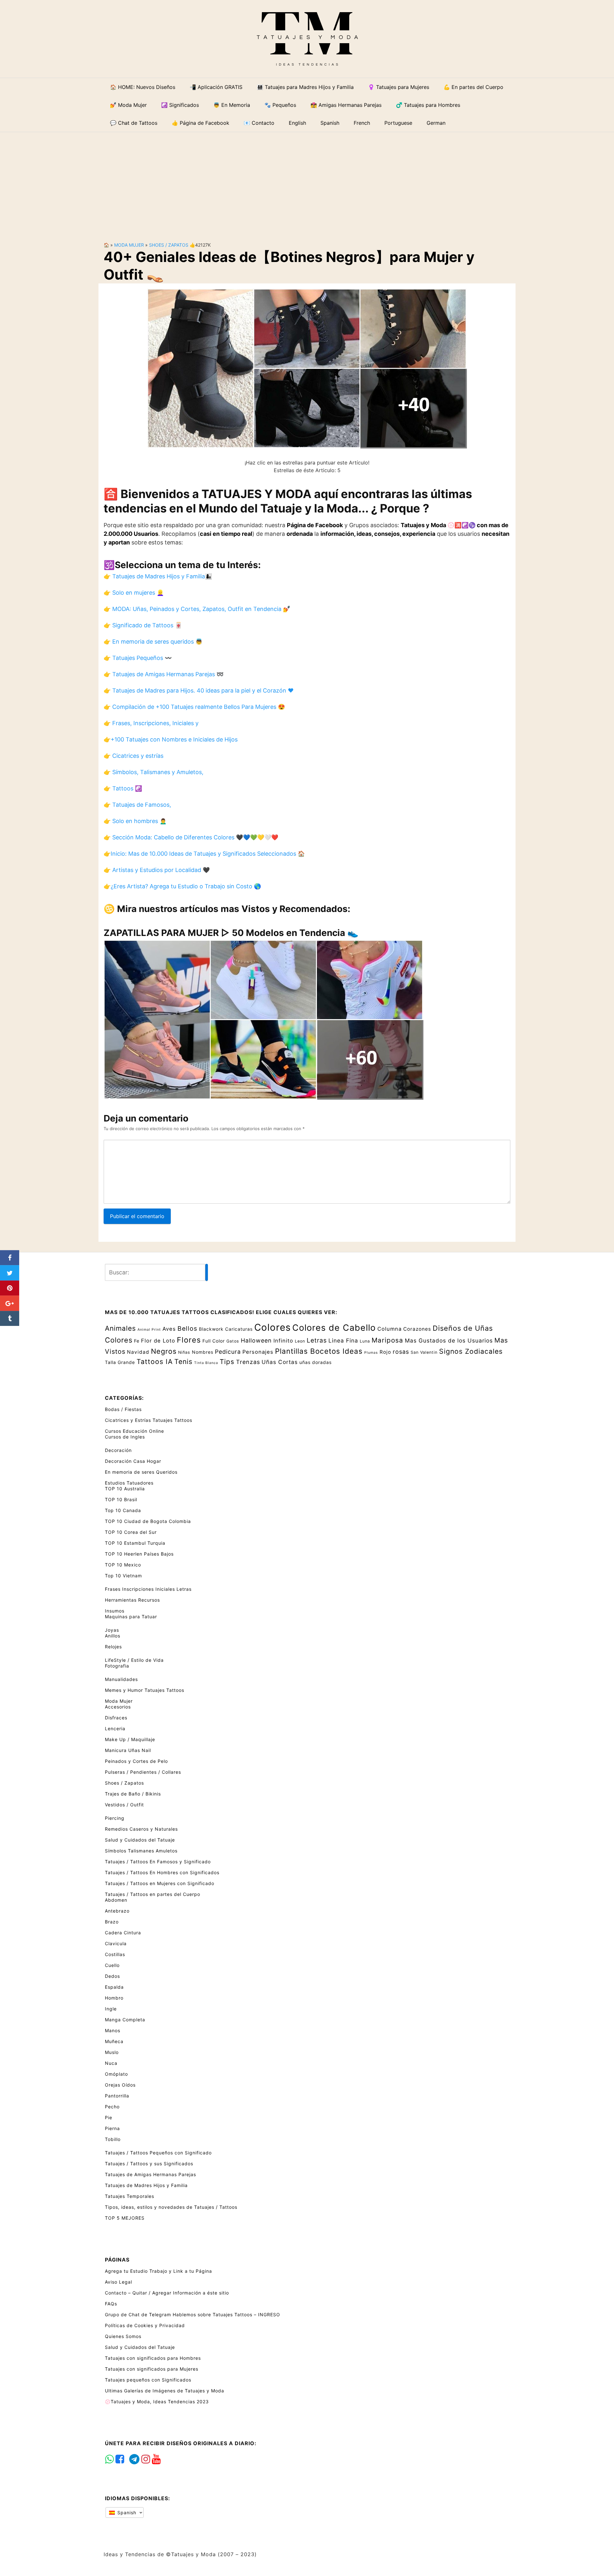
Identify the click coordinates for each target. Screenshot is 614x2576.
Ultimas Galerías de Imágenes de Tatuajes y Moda (165, 2391)
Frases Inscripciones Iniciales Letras (148, 1589)
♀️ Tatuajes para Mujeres (399, 87)
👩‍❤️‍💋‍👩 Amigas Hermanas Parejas (346, 105)
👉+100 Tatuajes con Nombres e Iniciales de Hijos (171, 739)
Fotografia (117, 1666)
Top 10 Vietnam (123, 1576)
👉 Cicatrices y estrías (134, 756)
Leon (300, 1341)
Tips (227, 1362)
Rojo (385, 1352)
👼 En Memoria (232, 105)
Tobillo (113, 2139)
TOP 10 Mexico (123, 1565)
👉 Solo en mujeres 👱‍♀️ (134, 593)
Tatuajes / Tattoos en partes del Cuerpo (153, 1894)
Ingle (111, 2009)
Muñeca (114, 2041)
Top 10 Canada (123, 1510)
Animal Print (149, 1330)
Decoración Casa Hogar (133, 1461)
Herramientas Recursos (132, 1600)
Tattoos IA (155, 1361)
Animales (120, 1328)
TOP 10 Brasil (121, 1499)
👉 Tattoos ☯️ (123, 788)
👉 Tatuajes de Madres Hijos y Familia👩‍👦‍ (158, 576)
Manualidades (121, 1679)
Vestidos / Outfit (124, 1805)
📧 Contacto (259, 123)
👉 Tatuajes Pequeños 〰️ (138, 658)
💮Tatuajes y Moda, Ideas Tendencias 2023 (157, 2402)
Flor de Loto (158, 1341)
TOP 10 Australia (125, 1489)
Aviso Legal (118, 2282)
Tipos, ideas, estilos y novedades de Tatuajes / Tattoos (171, 2207)
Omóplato (116, 2074)
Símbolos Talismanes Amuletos (141, 1851)
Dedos (112, 1976)
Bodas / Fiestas (123, 1409)
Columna (390, 1329)
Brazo (112, 1922)
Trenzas (248, 1362)
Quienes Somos (123, 2336)
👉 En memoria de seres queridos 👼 (153, 642)
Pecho (112, 2107)
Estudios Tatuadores (129, 1483)
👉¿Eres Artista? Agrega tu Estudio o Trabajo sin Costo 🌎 (182, 886)
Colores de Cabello (334, 1328)
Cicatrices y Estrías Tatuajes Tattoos (149, 1420)
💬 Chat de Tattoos (134, 123)
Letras (317, 1340)
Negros (164, 1351)
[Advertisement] (307, 182)
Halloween (256, 1340)
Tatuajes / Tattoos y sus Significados (149, 2164)
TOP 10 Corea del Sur (131, 1532)
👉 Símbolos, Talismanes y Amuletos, (153, 772)
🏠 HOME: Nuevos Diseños (143, 87)
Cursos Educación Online (134, 1431)
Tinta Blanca (206, 1363)
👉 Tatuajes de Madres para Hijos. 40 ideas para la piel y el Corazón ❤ (199, 690)
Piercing (115, 1818)
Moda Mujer (129, 245)
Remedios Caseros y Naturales (141, 1829)
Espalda (114, 1987)
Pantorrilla (117, 2096)
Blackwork (211, 1329)
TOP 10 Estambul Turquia (135, 1543)
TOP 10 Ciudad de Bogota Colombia (148, 1521)
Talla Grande (120, 1362)
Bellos (187, 1328)
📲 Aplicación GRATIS (216, 87)
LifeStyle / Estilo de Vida (134, 1660)
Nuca (111, 2063)
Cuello (112, 1965)
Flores (189, 1340)
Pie (109, 2117)
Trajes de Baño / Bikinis (133, 1794)
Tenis (183, 1361)
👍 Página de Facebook (201, 123)
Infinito (283, 1341)
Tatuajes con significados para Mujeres (152, 2369)
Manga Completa (125, 2020)
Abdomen (116, 1900)
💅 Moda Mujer (128, 105)
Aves (169, 1329)
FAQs (111, 2304)
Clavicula (116, 1943)
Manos (113, 2030)
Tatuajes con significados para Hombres (153, 2358)
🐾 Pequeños (280, 105)
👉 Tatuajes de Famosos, (137, 805)
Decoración (118, 1450)
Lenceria (115, 1728)
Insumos (115, 1611)
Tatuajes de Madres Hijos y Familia (146, 2185)
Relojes (113, 1647)
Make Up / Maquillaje (130, 1739)
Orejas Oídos (120, 2085)
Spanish (126, 2513)
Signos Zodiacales (471, 1351)
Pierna (112, 2128)
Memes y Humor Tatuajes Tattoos (145, 1690)
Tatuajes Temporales (130, 2196)
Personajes (258, 1352)
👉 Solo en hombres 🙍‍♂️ (135, 821)
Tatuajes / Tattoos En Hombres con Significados (162, 1872)
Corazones (417, 1329)
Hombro (114, 1998)
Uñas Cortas (280, 1362)
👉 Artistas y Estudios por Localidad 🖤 (157, 870)
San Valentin (424, 1352)
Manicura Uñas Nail (128, 1750)
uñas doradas (315, 1362)
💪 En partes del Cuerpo (473, 87)
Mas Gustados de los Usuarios (449, 1340)
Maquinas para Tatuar (131, 1617)
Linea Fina (343, 1340)
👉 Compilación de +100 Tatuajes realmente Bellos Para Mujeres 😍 (194, 707)
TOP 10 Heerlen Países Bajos (139, 1554)
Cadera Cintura (123, 1933)
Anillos (113, 1636)
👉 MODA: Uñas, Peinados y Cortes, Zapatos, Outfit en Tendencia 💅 (197, 609)
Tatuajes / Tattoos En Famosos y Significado (158, 1862)
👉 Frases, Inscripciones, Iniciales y (151, 723)
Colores (272, 1327)
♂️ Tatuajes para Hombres (428, 105)
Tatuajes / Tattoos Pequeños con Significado (158, 2153)
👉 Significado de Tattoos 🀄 (143, 625)
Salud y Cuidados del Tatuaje (140, 1840)
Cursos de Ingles (125, 1437)
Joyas (112, 1630)
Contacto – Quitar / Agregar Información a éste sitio (167, 2293)
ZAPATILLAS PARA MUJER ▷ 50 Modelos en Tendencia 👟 (231, 933)
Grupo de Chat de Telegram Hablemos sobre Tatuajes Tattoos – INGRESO (193, 2314)
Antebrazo (117, 1911)
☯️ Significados (180, 105)
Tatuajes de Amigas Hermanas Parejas (150, 2174)
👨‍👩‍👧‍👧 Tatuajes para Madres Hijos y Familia (305, 87)
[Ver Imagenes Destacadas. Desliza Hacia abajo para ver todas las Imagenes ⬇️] (307, 368)
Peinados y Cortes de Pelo (136, 1761)
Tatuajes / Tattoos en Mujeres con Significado (160, 1883)
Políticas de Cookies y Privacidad (145, 2325)
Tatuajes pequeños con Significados (148, 2380)
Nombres (203, 1352)
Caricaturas (239, 1329)
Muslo (112, 2052)
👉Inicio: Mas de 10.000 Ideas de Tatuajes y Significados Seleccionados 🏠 (204, 854)
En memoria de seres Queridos (141, 1472)
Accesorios (118, 1707)
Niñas (184, 1352)
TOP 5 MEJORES (125, 2218)
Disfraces (116, 1718)
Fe (137, 1341)
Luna (365, 1341)
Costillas (115, 1954)
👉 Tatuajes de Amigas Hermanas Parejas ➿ (164, 674)
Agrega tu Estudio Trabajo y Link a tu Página (158, 2271)
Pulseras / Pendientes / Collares (143, 1772)
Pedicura (228, 1352)
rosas (401, 1352)
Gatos (233, 1341)
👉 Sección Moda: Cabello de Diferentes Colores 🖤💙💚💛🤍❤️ (191, 837)
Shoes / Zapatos (169, 245)
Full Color (214, 1341)
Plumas (371, 1353)
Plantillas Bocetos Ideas (319, 1351)
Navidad (138, 1352)
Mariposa (387, 1340)
